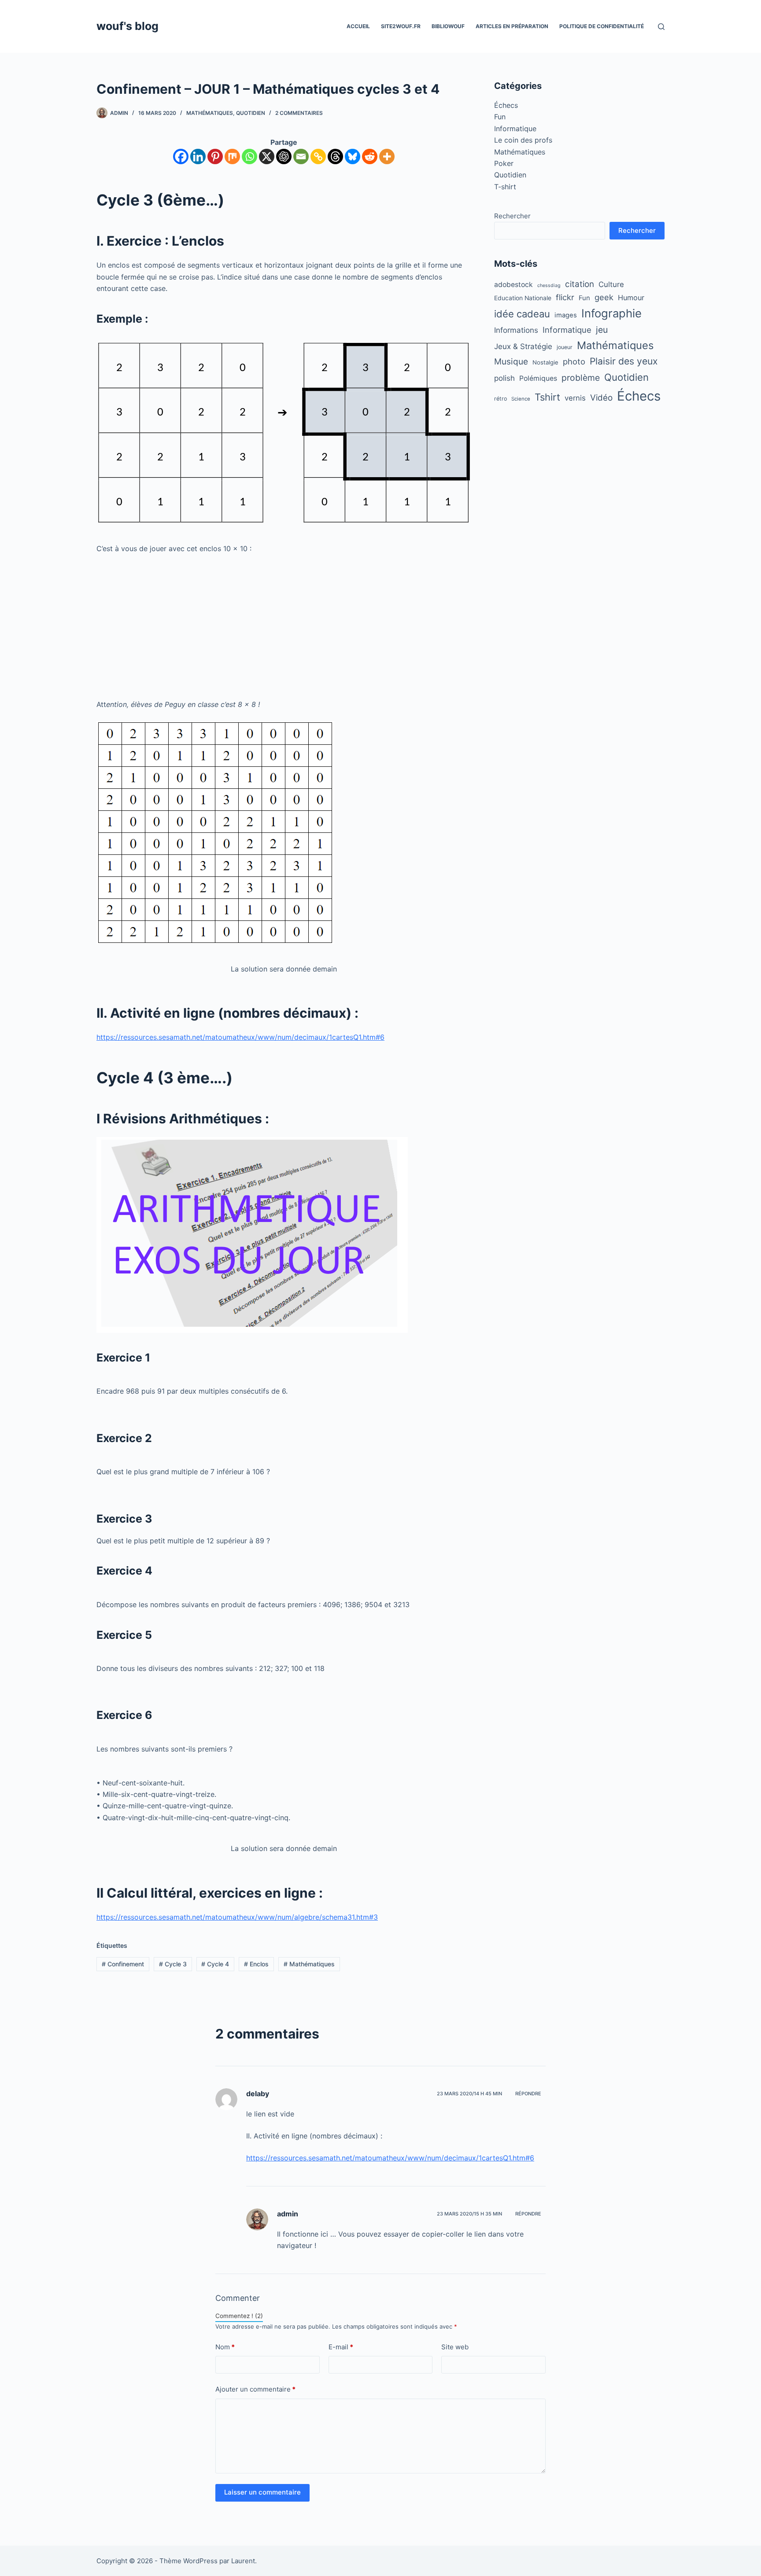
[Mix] (232, 156)
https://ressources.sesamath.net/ (151, 1917)
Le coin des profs (523, 140)
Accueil (358, 26)
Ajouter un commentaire (255, 2389)
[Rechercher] (661, 27)
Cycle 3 (173, 1964)
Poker (504, 163)
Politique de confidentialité (602, 26)
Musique (511, 362)
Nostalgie (545, 362)
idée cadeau (522, 314)
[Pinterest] (215, 156)
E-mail (341, 2347)
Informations (516, 330)
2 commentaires (299, 113)
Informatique (515, 129)
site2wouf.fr (401, 26)
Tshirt (547, 397)
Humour (631, 298)
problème (581, 378)
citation (580, 284)
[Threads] (335, 156)
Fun (500, 117)
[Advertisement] (284, 626)
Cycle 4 (215, 1964)
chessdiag (549, 285)
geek (604, 297)
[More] (387, 156)
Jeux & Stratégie (523, 346)
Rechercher (512, 216)
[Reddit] (370, 156)
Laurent (243, 2561)
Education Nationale (523, 298)
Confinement (123, 1964)
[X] (267, 156)
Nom (225, 2347)
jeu (602, 330)
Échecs (506, 105)
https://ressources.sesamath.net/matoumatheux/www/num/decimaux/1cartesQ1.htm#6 (240, 1037)
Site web (455, 2347)
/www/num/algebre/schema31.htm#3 (316, 1917)
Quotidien (251, 113)
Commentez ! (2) (239, 2316)
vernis (575, 398)
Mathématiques (210, 113)
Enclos (256, 1964)
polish (504, 378)
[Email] (301, 156)
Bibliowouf (448, 26)
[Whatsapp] (249, 156)
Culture (611, 284)
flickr (565, 297)
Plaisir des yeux (624, 361)
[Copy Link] (318, 156)
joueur (565, 347)
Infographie (611, 313)
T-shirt (505, 187)
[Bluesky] (353, 156)
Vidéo (601, 398)
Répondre (528, 2094)
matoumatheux (230, 1917)
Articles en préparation (512, 26)
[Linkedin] (198, 156)
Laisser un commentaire (262, 2492)
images (566, 315)
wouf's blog (127, 26)
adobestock (513, 285)
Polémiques (538, 378)
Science (521, 399)
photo (574, 361)
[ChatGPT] (284, 156)
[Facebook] (181, 156)
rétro (501, 399)
